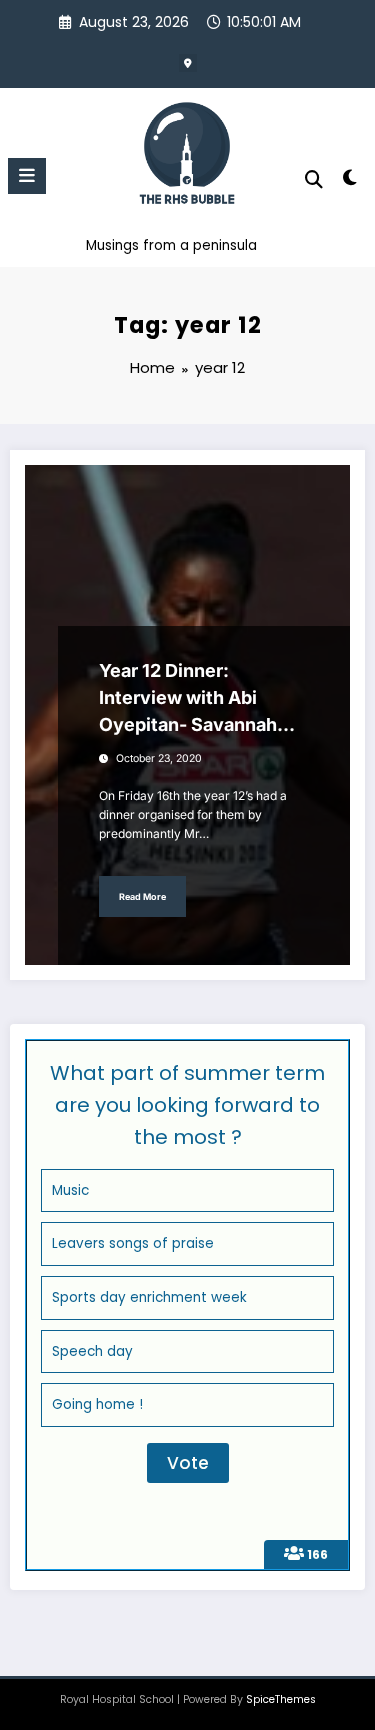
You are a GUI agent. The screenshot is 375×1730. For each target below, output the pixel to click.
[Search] (314, 179)
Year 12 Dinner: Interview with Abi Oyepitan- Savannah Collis (188, 699)
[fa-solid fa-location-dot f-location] (188, 63)
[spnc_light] (350, 181)
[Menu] (27, 176)
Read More (142, 896)
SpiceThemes (281, 1699)
